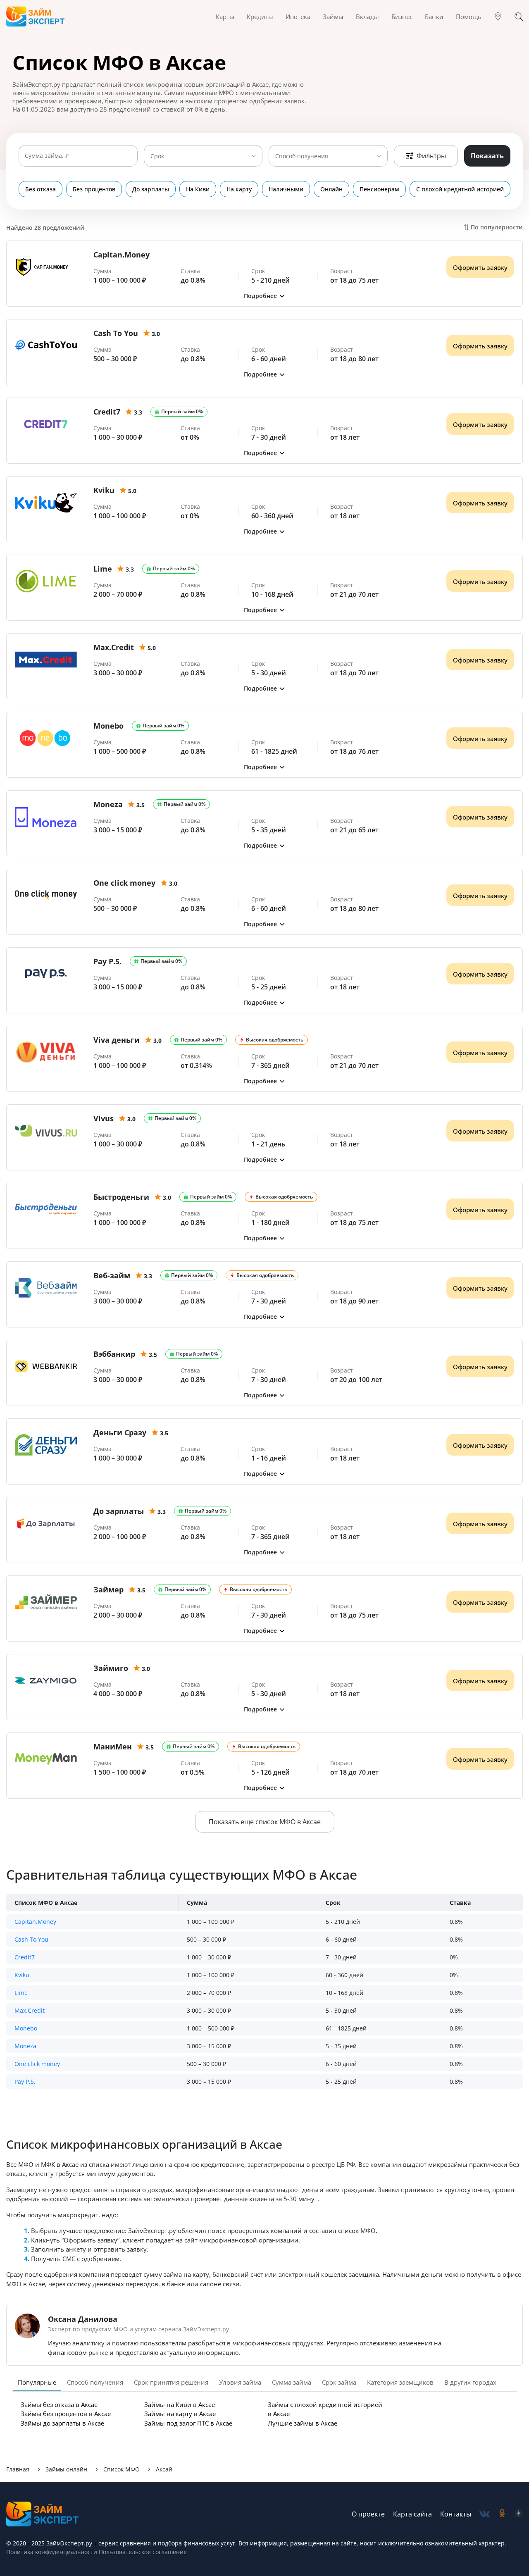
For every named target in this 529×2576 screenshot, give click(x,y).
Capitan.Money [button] (35, 1922)
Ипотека (298, 17)
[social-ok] (502, 2514)
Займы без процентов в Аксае (66, 2414)
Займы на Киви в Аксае (180, 2404)
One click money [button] (37, 2064)
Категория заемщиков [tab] (400, 2382)
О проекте (368, 2514)
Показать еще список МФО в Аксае (265, 1822)
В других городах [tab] (470, 2382)
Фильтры (431, 156)
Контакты (456, 2514)
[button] (264, 296)
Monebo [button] (26, 2028)
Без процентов (94, 189)
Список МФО (122, 2469)
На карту (239, 189)
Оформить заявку (480, 267)
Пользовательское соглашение (142, 2552)
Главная (18, 2469)
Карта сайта (412, 2514)
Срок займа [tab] (339, 2382)
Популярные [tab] (37, 2382)
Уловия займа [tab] (240, 2382)
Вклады (367, 17)
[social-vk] (485, 2514)
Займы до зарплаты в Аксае (62, 2423)
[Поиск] (519, 17)
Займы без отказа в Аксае (59, 2404)
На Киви (198, 189)
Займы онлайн (66, 2469)
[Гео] (498, 17)
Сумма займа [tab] (292, 2382)
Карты (225, 17)
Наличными (286, 189)
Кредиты (260, 17)
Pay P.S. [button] (25, 2082)
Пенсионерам (379, 189)
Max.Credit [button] (30, 2010)
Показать (487, 156)
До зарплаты (151, 189)
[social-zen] (519, 2514)
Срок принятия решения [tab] (171, 2382)
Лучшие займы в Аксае (303, 2423)
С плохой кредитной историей (460, 189)
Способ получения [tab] (95, 2382)
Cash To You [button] (31, 1939)
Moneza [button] (25, 2046)
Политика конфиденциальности (52, 2552)
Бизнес (402, 17)
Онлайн (331, 189)
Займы (333, 17)
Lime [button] (21, 1993)
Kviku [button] (22, 1975)
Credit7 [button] (25, 1957)
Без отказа (41, 189)
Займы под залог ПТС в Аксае (188, 2423)
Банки (434, 17)
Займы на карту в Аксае (180, 2414)
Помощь (469, 17)
